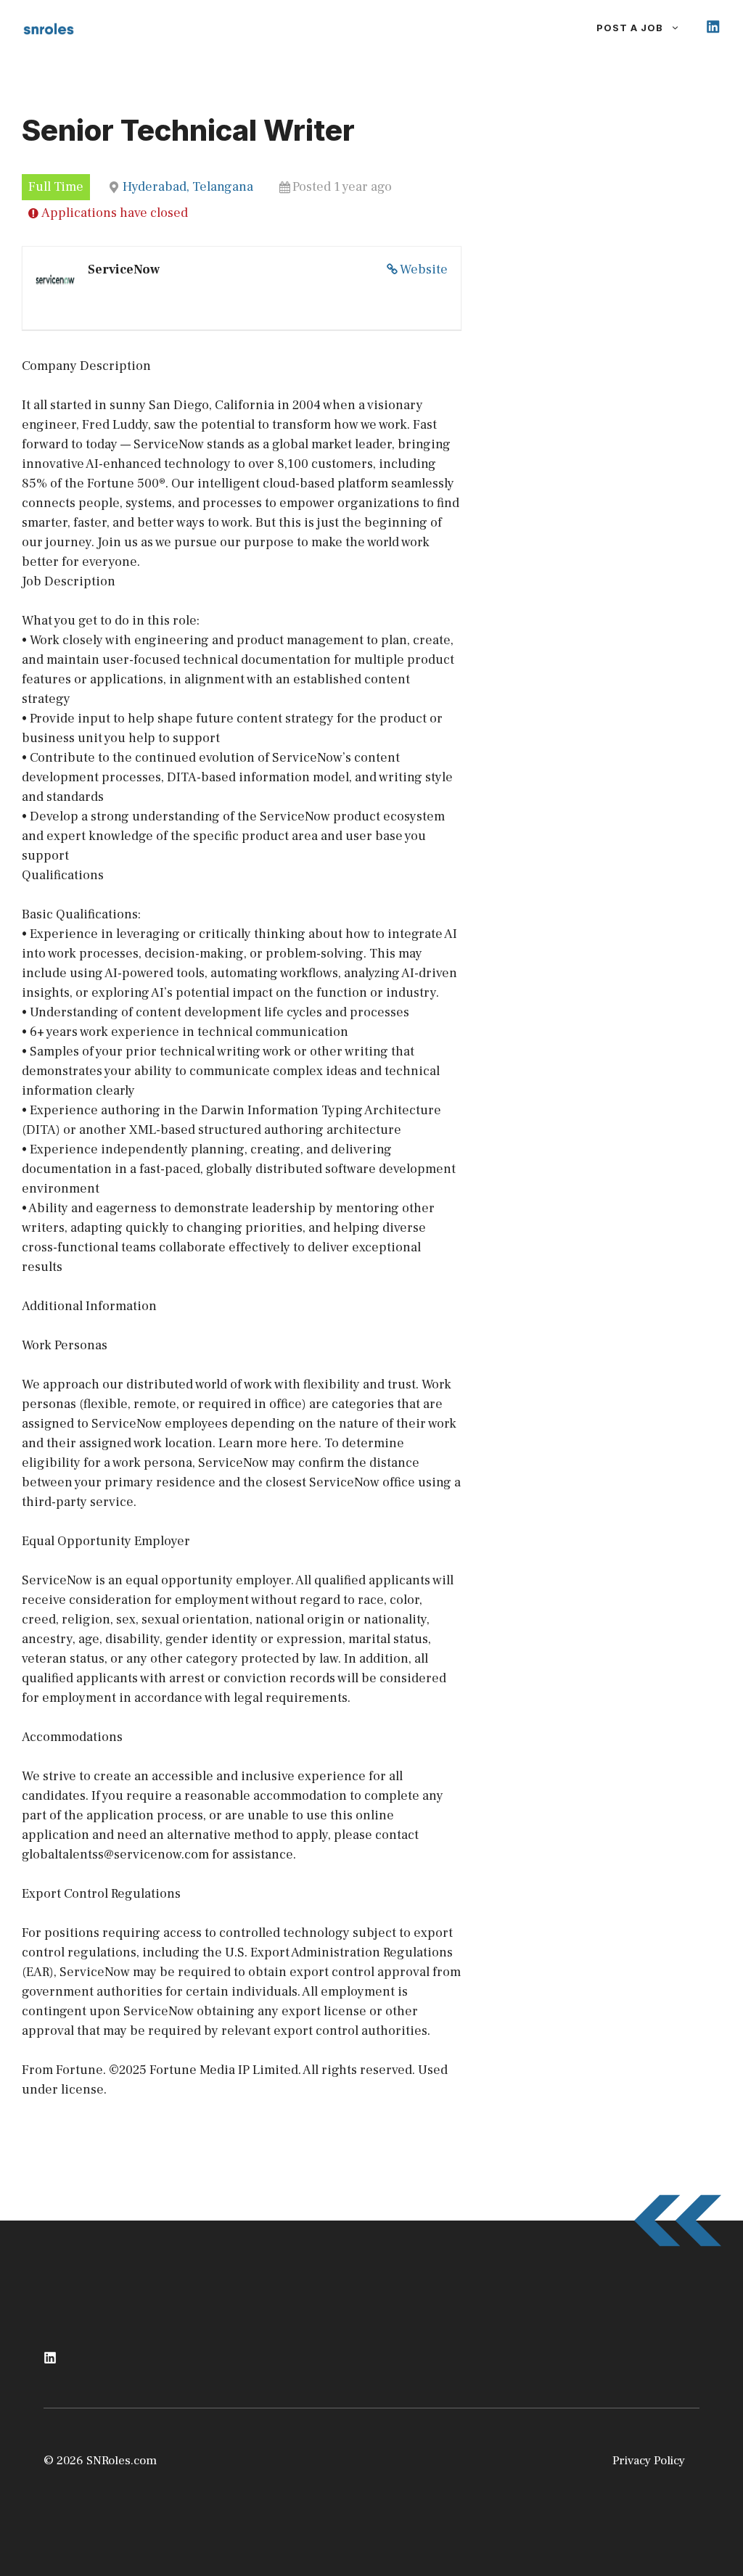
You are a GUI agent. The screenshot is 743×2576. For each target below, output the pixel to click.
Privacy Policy (649, 2461)
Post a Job (630, 28)
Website (424, 269)
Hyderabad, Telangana (188, 187)
